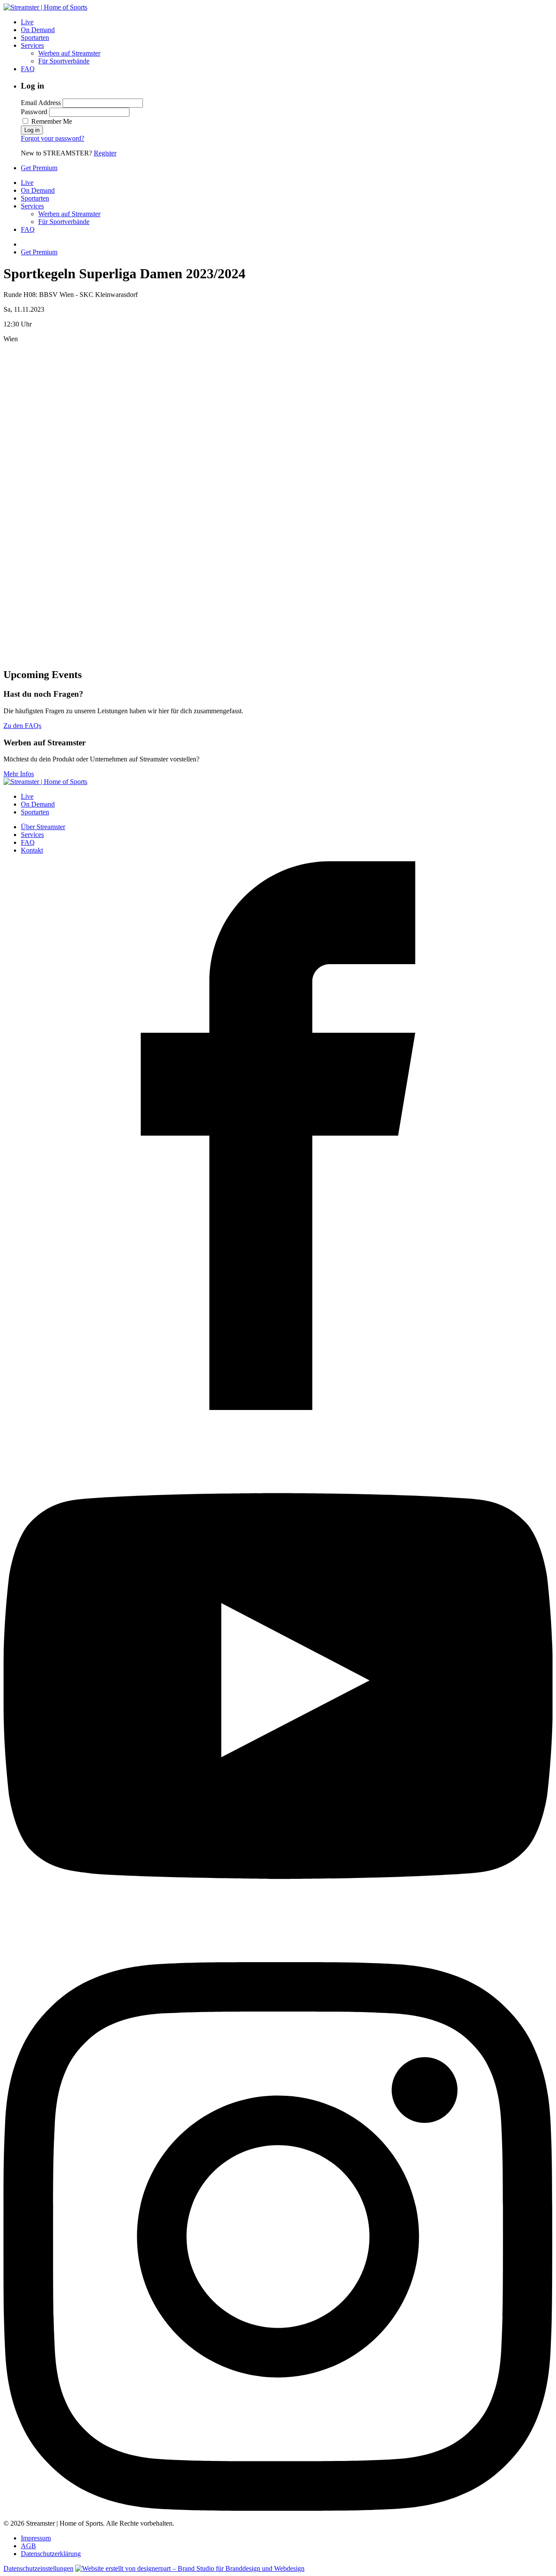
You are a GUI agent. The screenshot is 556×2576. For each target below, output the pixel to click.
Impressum (36, 2538)
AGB (28, 2546)
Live (27, 22)
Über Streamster (43, 827)
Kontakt (32, 850)
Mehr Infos (19, 774)
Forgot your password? (53, 138)
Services (32, 45)
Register (105, 153)
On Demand (38, 30)
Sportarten (35, 38)
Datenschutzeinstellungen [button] (38, 2568)
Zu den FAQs (22, 726)
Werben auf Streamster (69, 53)
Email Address (41, 103)
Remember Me (51, 121)
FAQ (28, 69)
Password (34, 112)
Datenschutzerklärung (51, 2554)
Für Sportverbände (64, 61)
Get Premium (39, 168)
